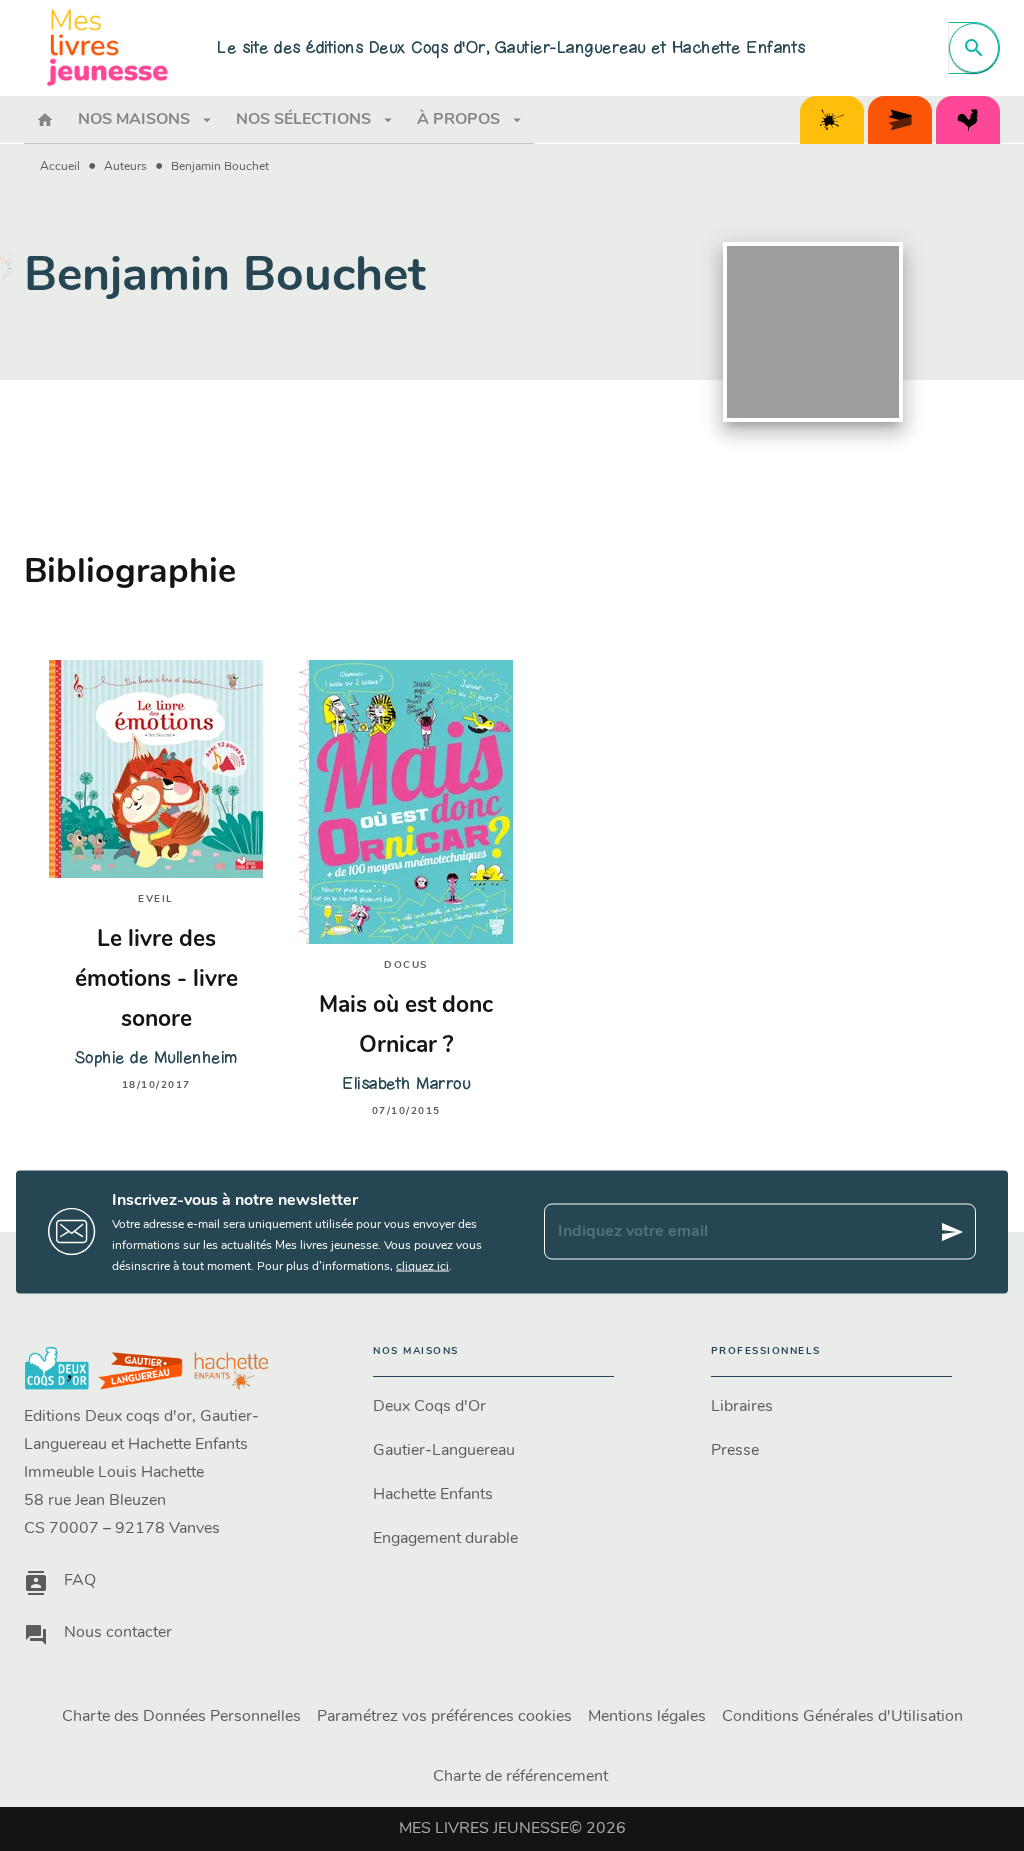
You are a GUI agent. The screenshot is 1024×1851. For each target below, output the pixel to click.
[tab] (45, 120)
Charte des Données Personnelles (181, 1717)
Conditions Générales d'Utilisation (842, 1717)
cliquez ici (422, 1266)
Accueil (60, 167)
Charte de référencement (520, 1777)
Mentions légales (647, 1717)
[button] (493, 1407)
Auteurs (125, 167)
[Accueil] (108, 47)
